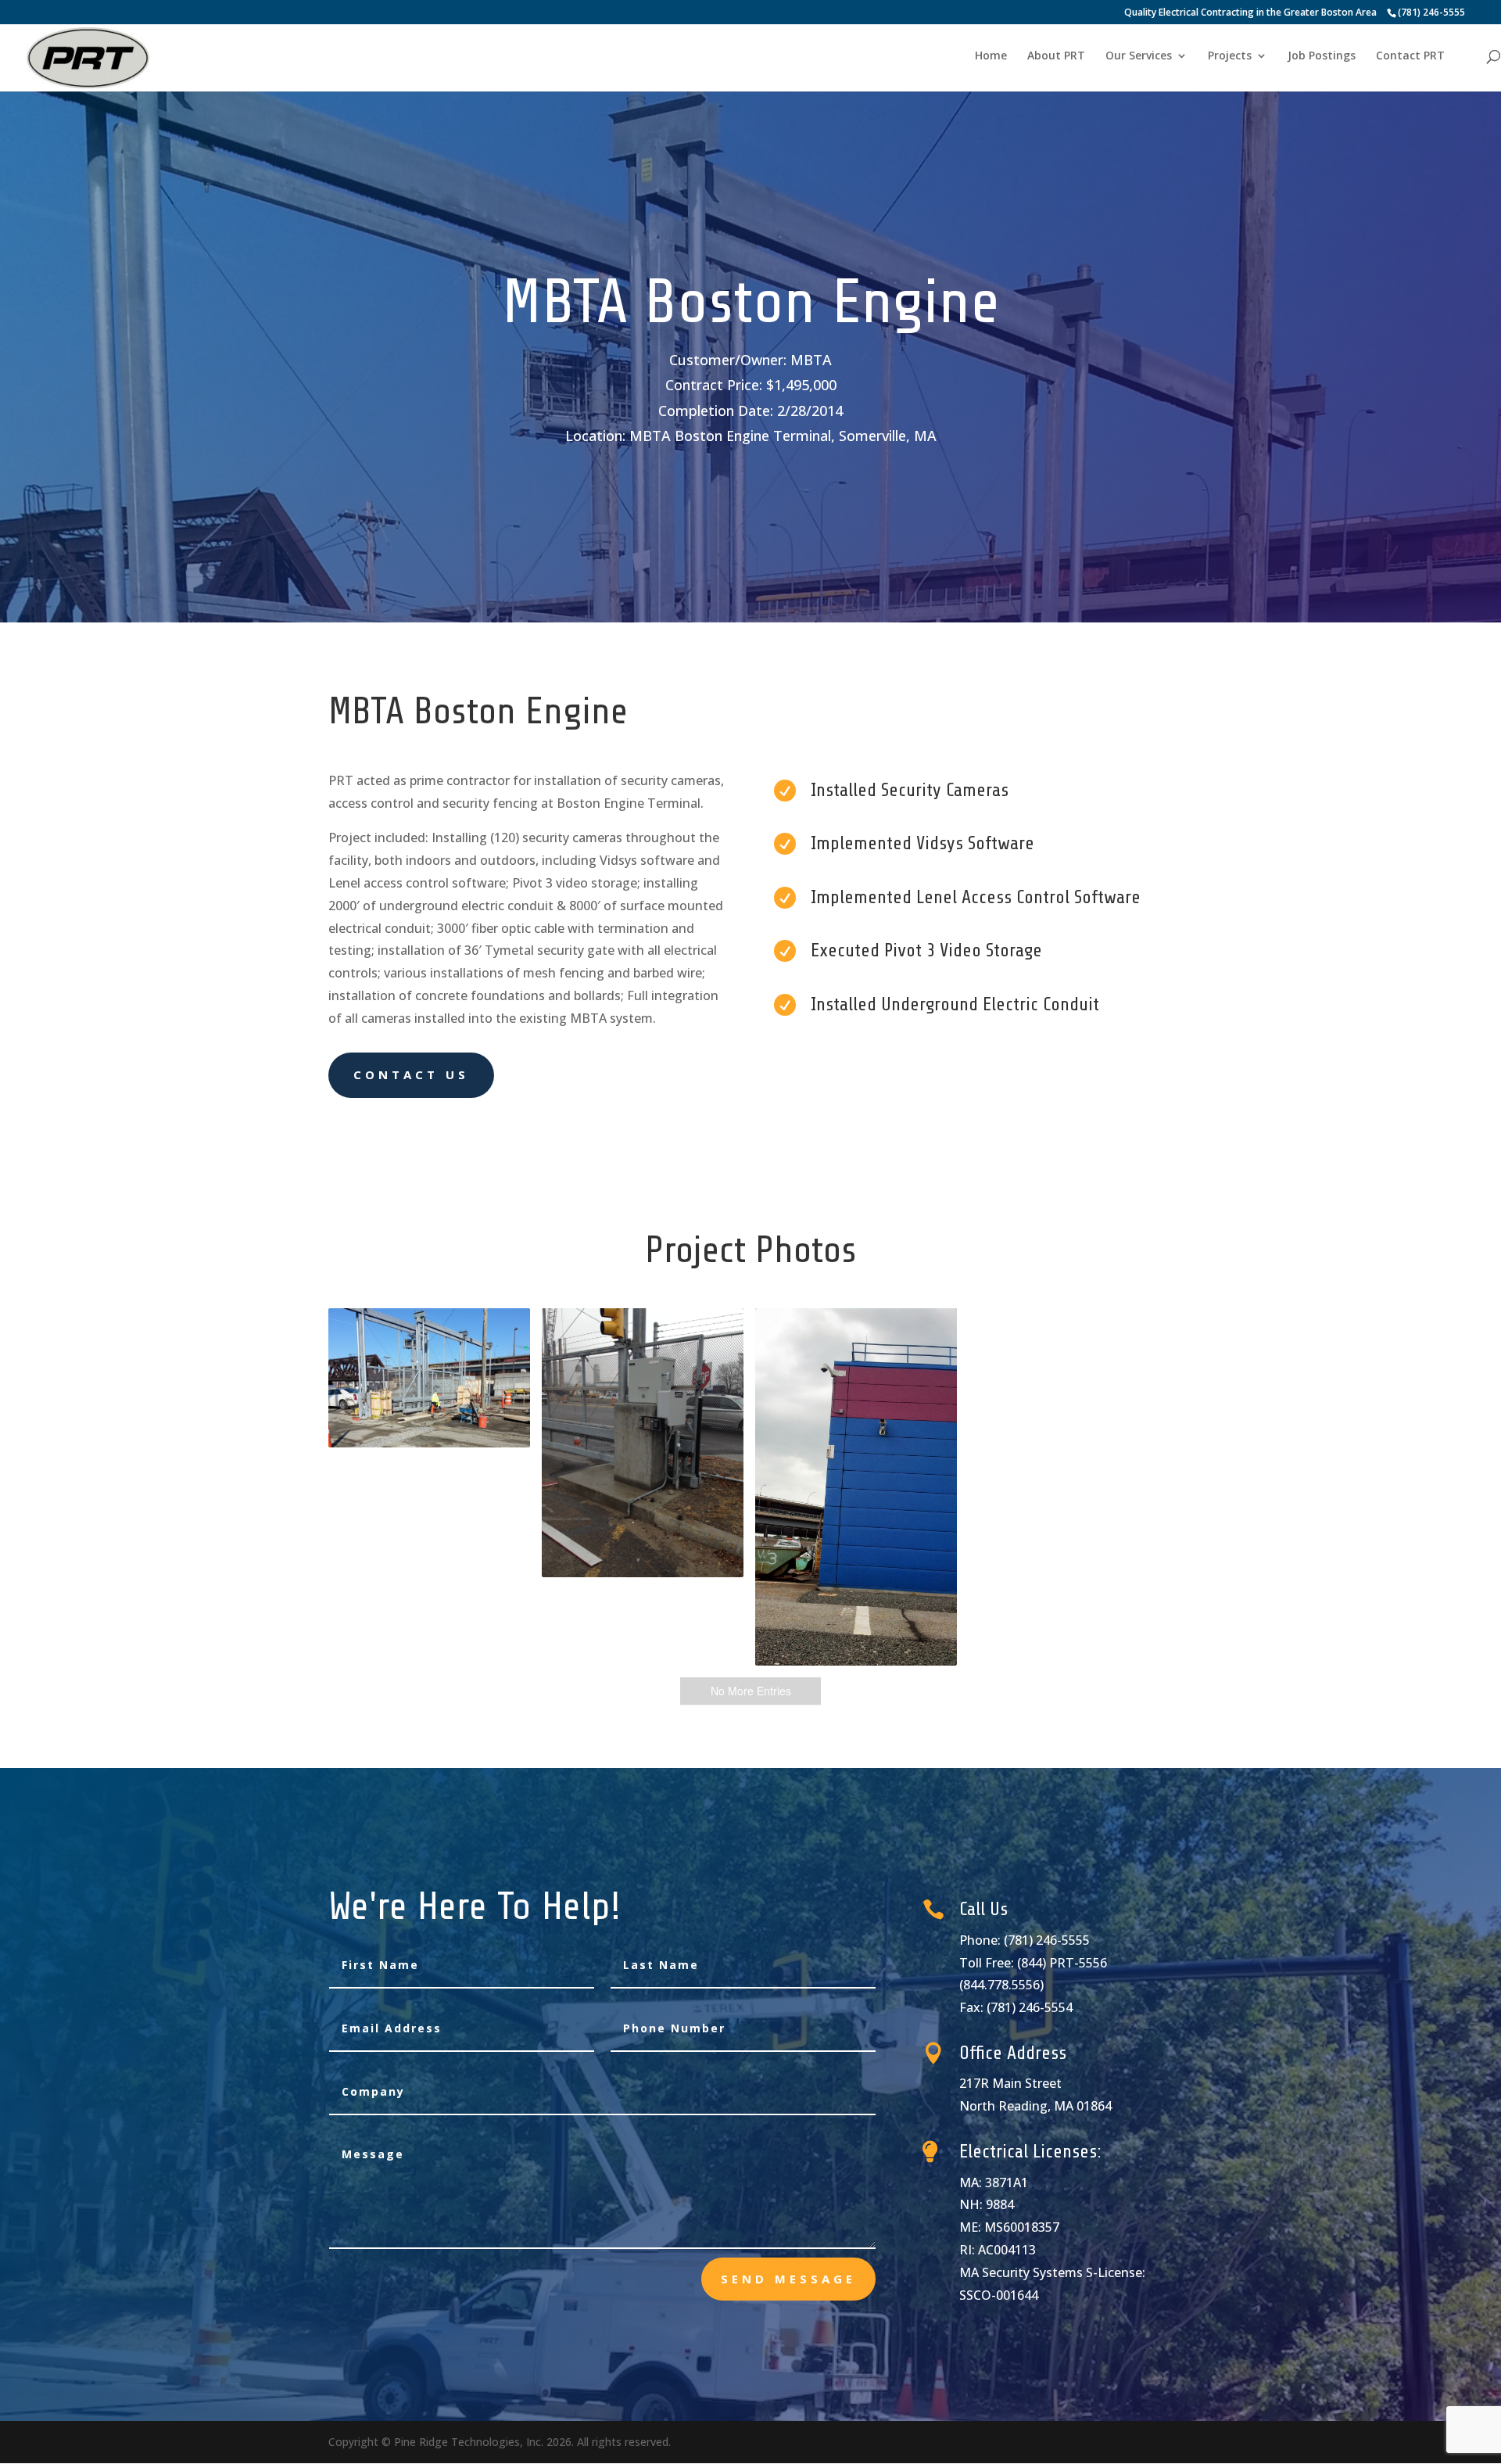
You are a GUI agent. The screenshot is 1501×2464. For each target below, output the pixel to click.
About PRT (1056, 56)
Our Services (1139, 56)
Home (991, 56)
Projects (1230, 56)
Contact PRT (1410, 56)
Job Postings (1322, 56)
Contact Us (411, 1074)
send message (788, 2279)
